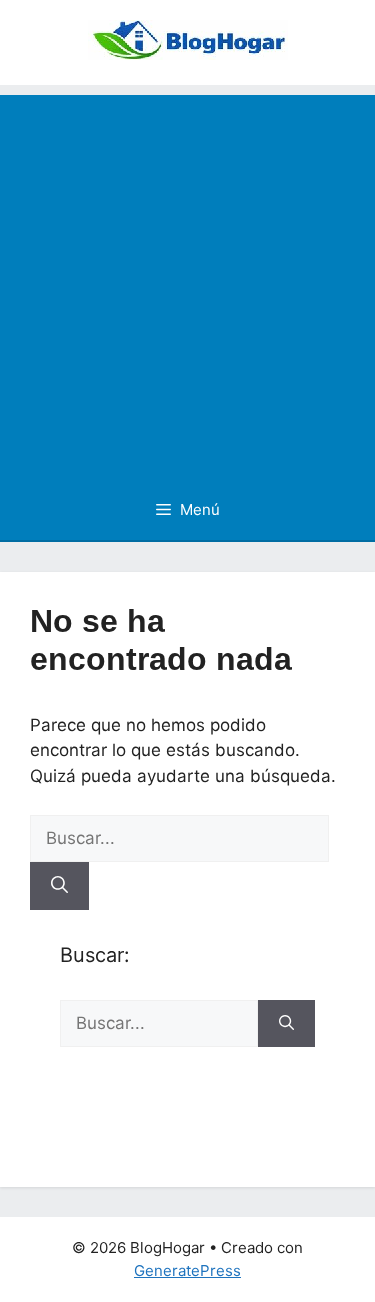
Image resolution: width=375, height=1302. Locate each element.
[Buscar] (59, 886)
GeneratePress (187, 1270)
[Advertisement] (187, 282)
